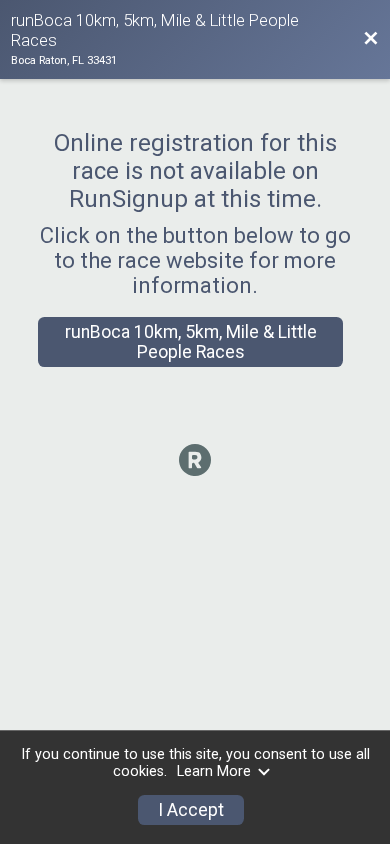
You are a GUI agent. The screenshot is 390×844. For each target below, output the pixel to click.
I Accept (191, 810)
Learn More (214, 771)
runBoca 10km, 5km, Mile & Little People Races (191, 342)
